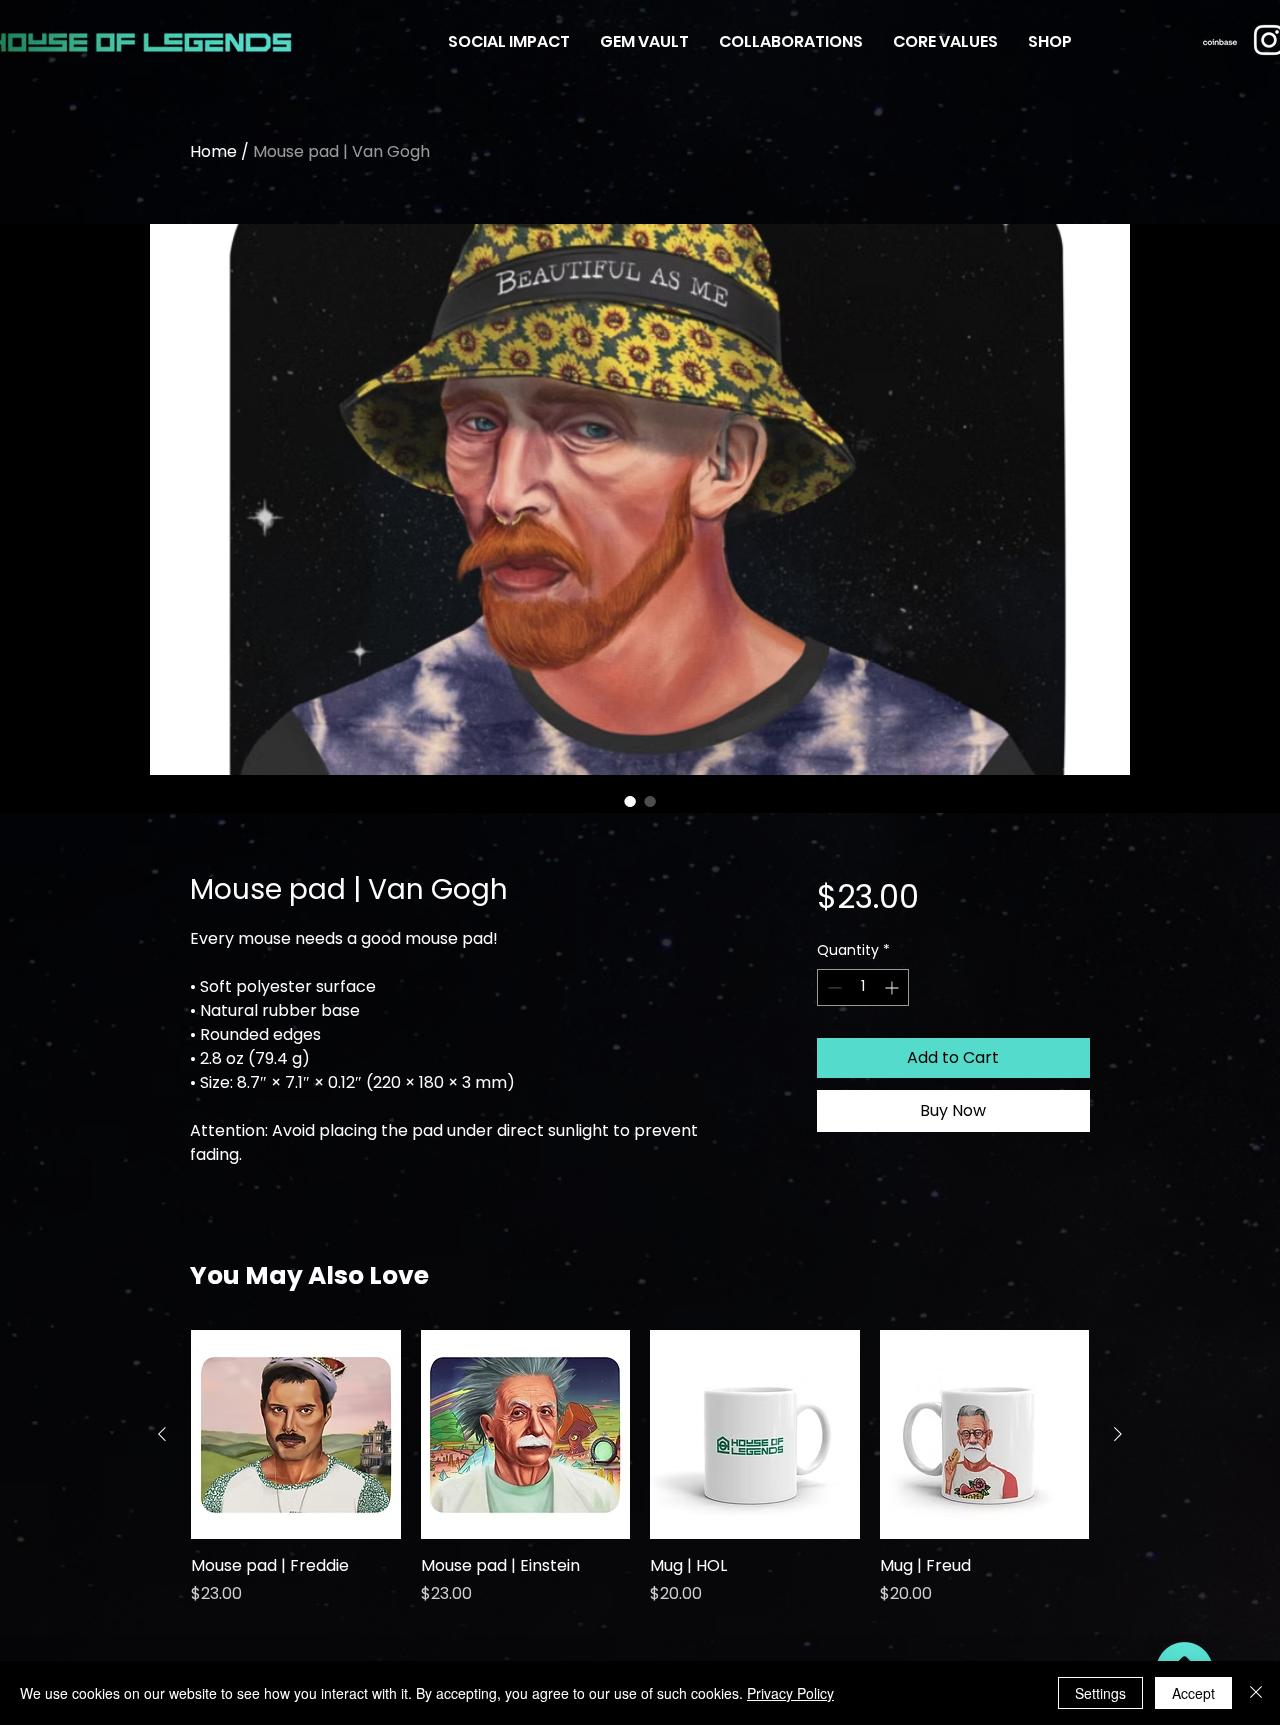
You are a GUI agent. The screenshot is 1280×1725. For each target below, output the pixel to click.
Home (213, 151)
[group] (640, 1479)
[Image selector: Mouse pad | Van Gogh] (630, 801)
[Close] (1256, 1693)
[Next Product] (1118, 1434)
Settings (1100, 1693)
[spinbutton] (863, 987)
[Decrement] (832, 987)
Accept (1193, 1693)
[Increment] (893, 987)
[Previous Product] (162, 1434)
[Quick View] (296, 1435)
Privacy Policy (790, 1693)
